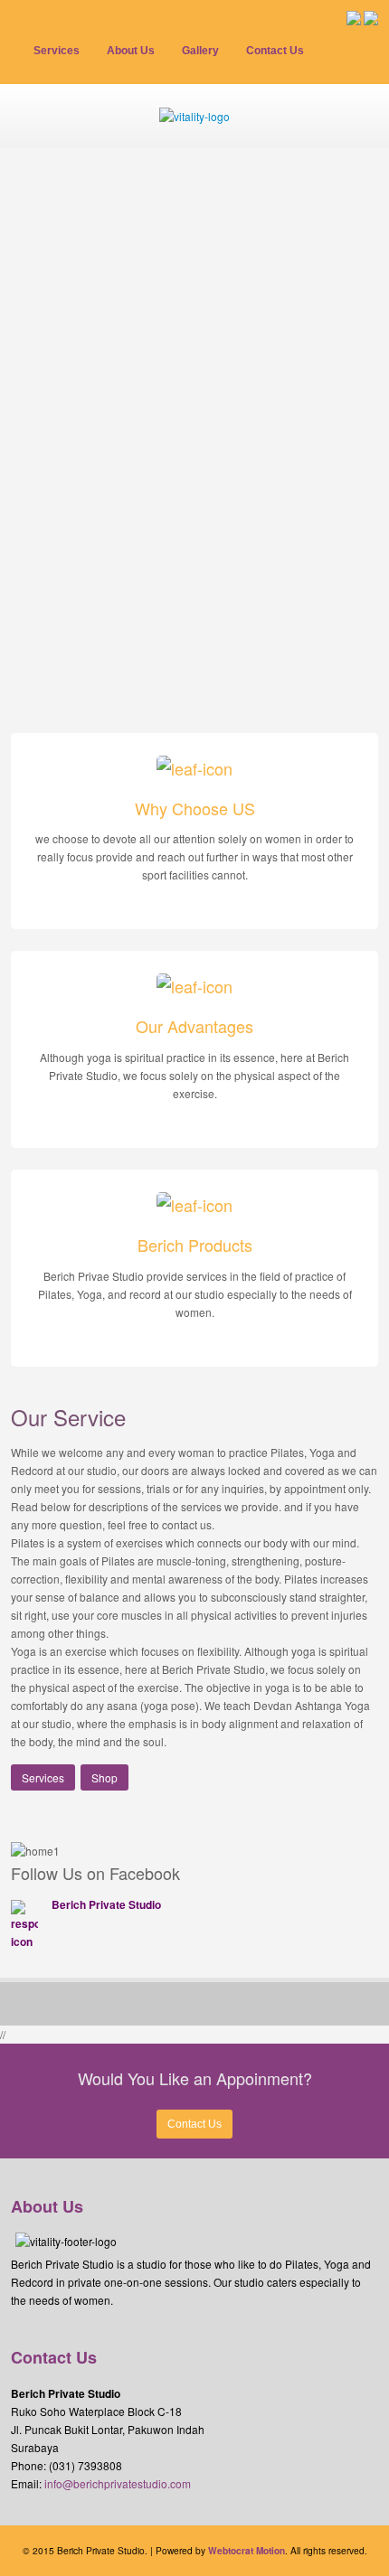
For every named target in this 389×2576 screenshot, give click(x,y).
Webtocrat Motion (247, 2551)
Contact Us (194, 2124)
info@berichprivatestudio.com (118, 2483)
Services (43, 1777)
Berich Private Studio (106, 1904)
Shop (104, 1777)
